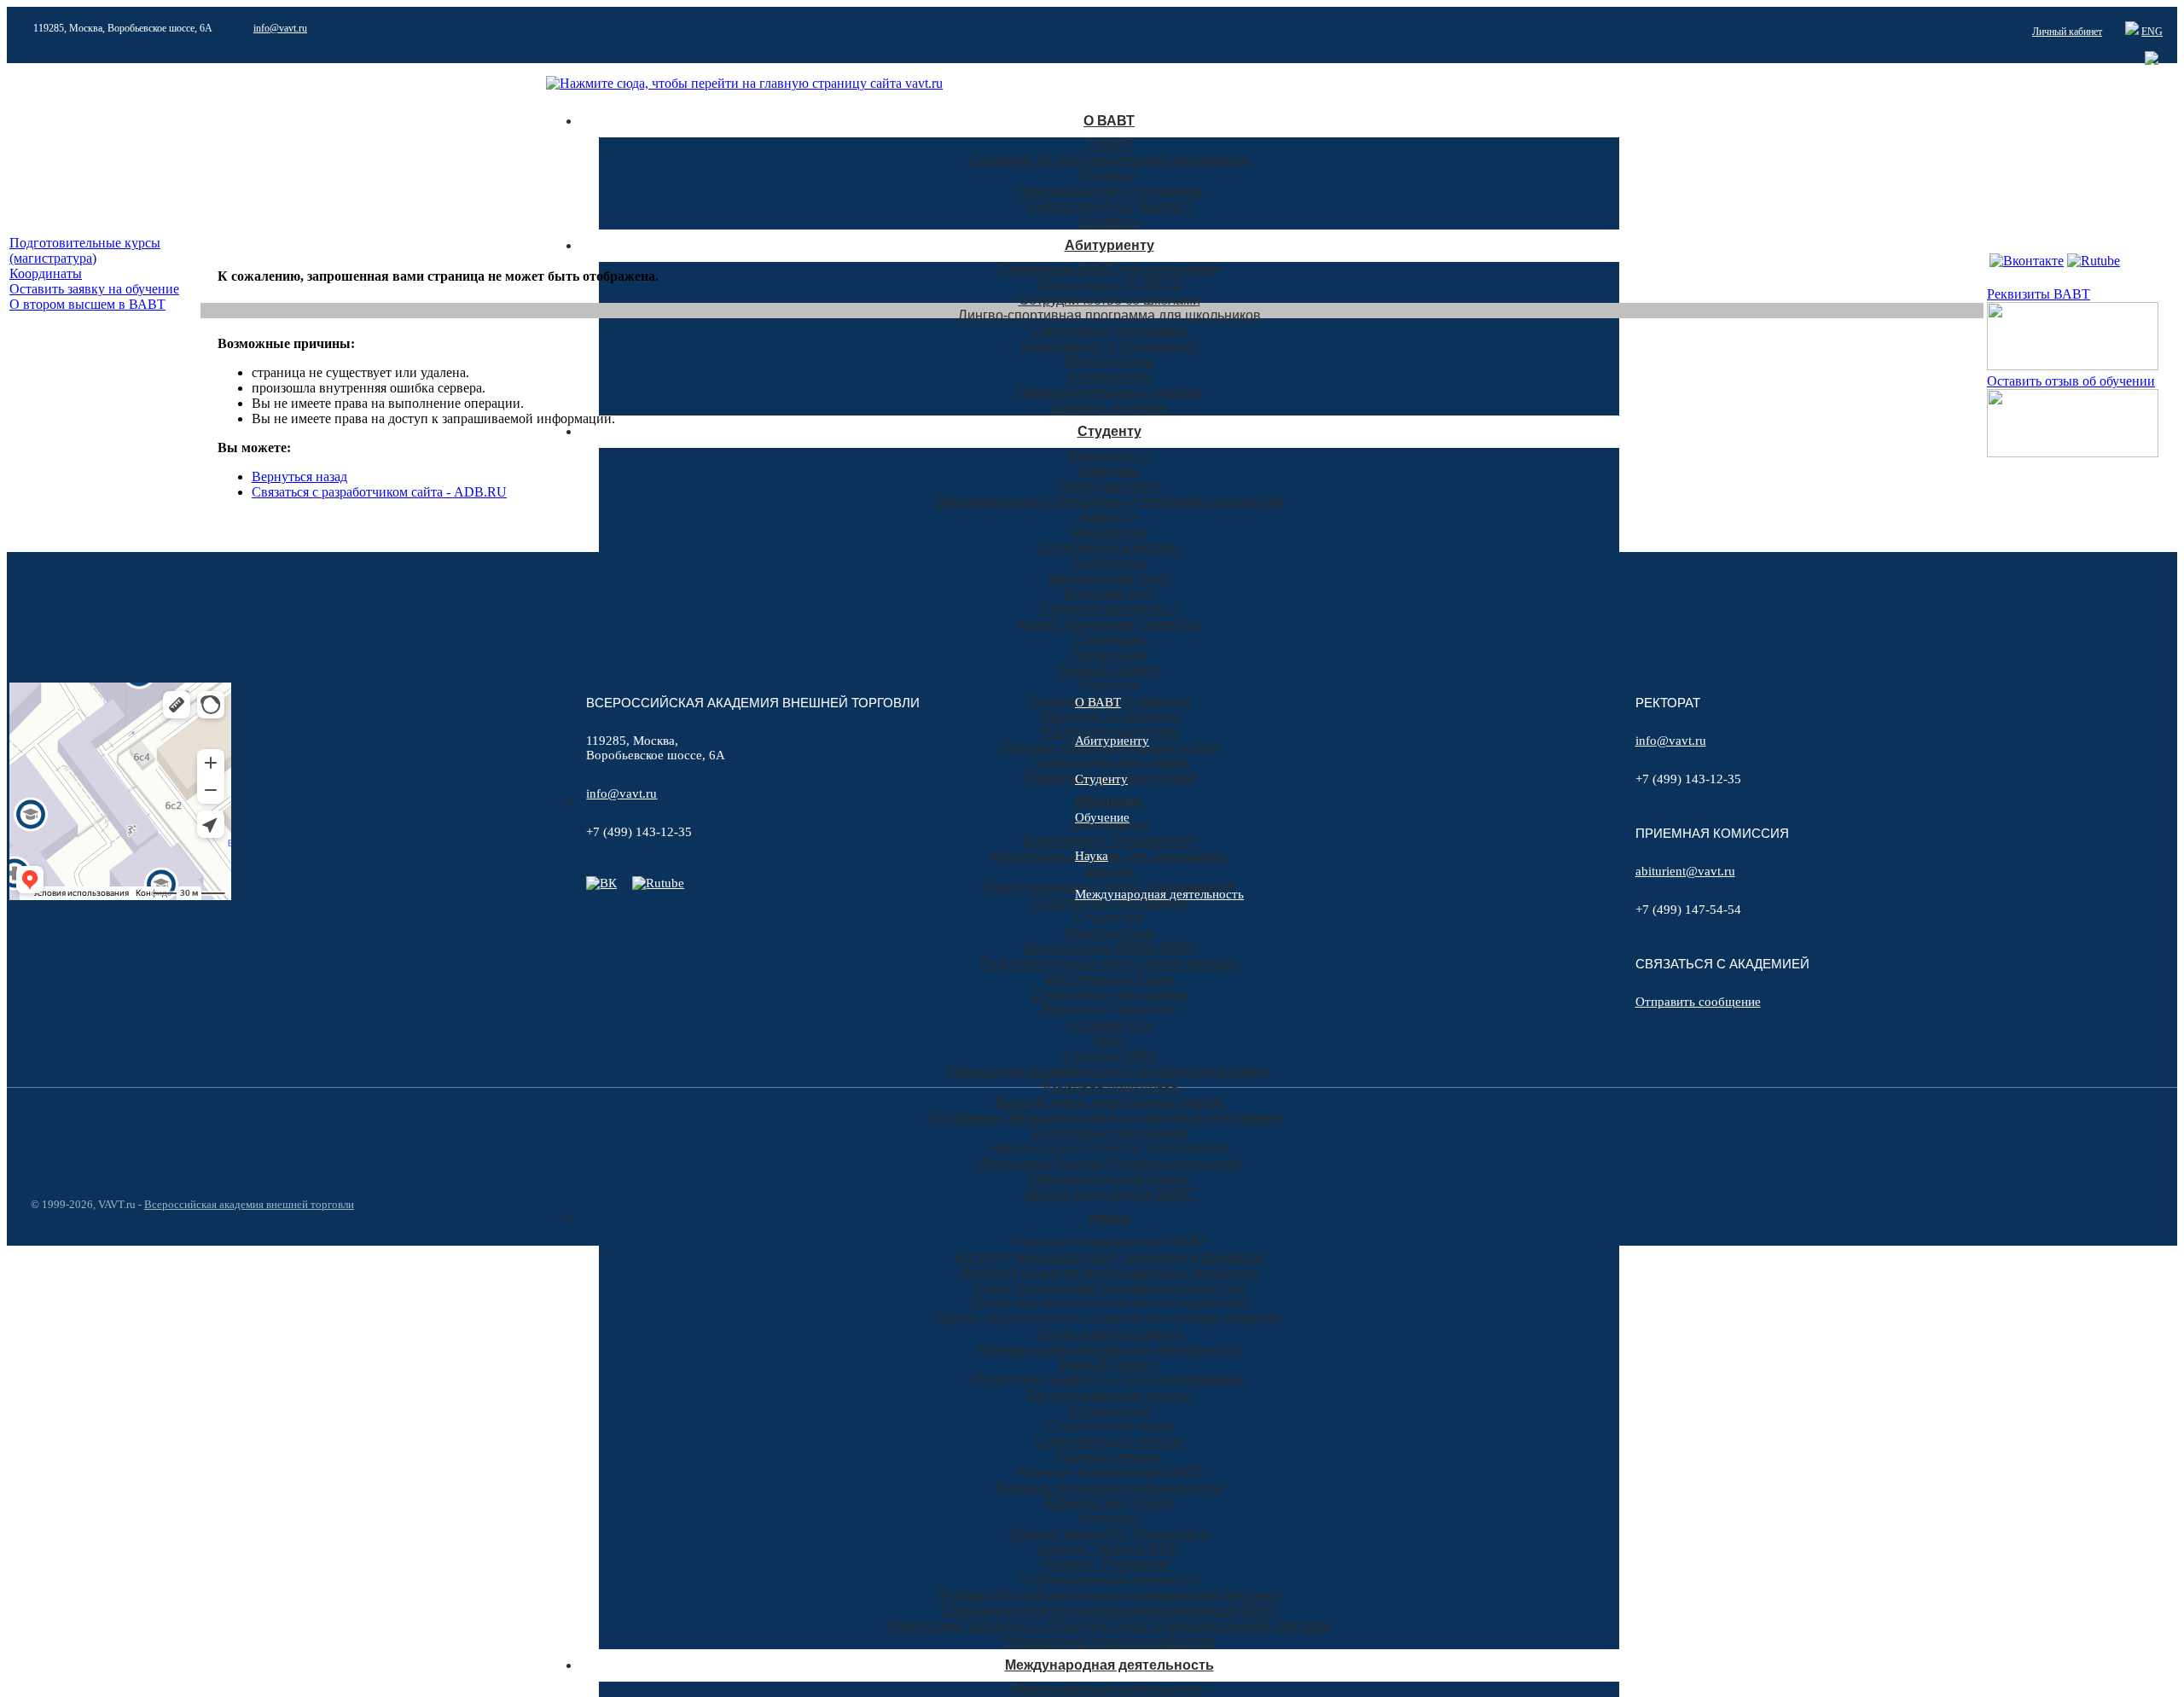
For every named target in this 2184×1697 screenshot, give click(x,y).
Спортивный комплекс (1109, 547)
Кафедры (1109, 471)
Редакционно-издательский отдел (1109, 1641)
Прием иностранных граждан (1109, 392)
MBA (1109, 1040)
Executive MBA (1109, 1056)
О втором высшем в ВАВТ (87, 304)
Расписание (1109, 655)
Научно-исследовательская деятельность (1109, 1349)
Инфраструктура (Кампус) (1109, 206)
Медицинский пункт (1109, 578)
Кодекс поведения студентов (1109, 624)
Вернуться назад (299, 477)
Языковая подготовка (1109, 732)
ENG (2152, 32)
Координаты (46, 273)
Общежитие (1109, 532)
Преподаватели (1109, 486)
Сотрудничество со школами (1109, 300)
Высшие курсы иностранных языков (1109, 1102)
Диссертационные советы (1109, 1395)
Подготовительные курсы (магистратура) (1109, 964)
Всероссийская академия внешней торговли (249, 1204)
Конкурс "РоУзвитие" (1109, 1564)
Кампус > (1109, 517)
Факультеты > (1109, 455)
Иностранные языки (1109, 979)
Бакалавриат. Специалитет (1109, 841)
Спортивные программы (1109, 331)
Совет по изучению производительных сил (1109, 1288)
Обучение (1109, 802)
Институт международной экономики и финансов (1109, 1257)
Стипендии (1109, 639)
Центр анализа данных (1109, 1334)
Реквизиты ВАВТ (2039, 294)
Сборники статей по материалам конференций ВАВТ (1109, 1610)
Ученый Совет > (1109, 1365)
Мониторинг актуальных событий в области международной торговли (1109, 1626)
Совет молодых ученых (1109, 1441)
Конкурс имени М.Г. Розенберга (1109, 1534)
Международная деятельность (1109, 1665)
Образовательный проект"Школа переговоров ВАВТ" (1109, 1186)
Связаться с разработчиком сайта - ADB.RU (379, 492)
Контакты (1109, 221)
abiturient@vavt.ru (1685, 871)
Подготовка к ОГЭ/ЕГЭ (1109, 285)
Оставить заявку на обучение (94, 289)
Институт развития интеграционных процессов (1109, 1273)
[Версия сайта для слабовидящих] (2111, 32)
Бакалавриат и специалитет (1109, 346)
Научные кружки (1109, 1457)
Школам (1109, 872)
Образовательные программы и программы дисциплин (1109, 501)
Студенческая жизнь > (1109, 609)
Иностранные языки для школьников (1109, 856)
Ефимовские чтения (1109, 1503)
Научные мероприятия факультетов (1109, 1488)
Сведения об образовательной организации (1109, 160)
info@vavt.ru (280, 28)
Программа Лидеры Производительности (1109, 1163)
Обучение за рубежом (1109, 716)
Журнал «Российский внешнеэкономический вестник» (1109, 1595)
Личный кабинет (2067, 32)
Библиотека (1109, 563)
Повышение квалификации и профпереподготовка (1109, 1071)
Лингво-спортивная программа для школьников (1109, 315)
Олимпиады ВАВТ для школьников (1109, 269)
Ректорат (1109, 175)
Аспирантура (1109, 377)
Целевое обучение (1109, 407)
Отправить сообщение (1698, 1002)
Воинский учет (1109, 593)
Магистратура (1109, 361)
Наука (1109, 1218)
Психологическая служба (1109, 762)
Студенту (1109, 431)
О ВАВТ (1109, 121)
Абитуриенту (1109, 245)
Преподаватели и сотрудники (1109, 191)
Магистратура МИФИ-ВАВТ (1109, 948)
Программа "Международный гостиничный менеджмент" (1109, 1117)
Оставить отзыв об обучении (2071, 381)
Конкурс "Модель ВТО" (1109, 1549)
